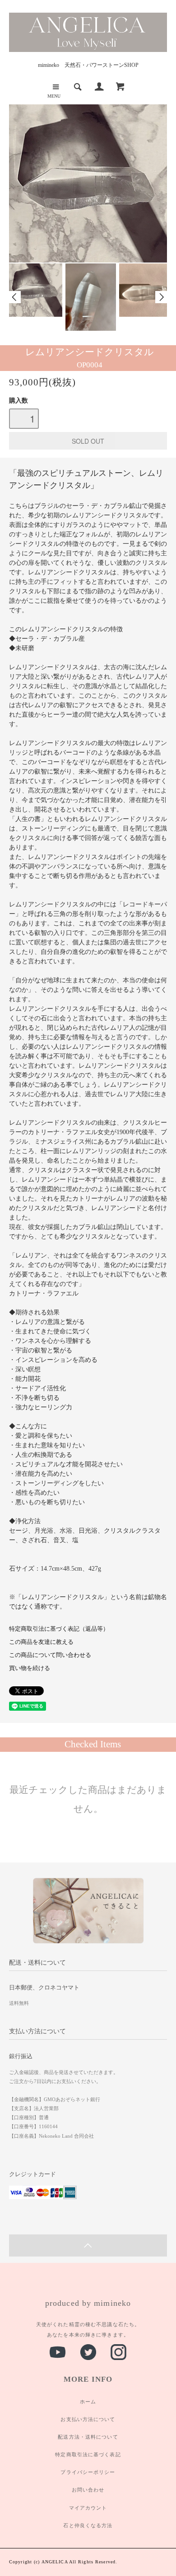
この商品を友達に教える (41, 1642)
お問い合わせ (88, 2490)
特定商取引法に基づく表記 (88, 2454)
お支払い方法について (88, 2419)
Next (161, 297)
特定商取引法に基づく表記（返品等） (59, 1629)
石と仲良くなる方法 (88, 2525)
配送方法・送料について (88, 2437)
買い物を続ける (30, 1668)
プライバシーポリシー (88, 2472)
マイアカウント (88, 2508)
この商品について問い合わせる (50, 1655)
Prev (15, 297)
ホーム (88, 2402)
